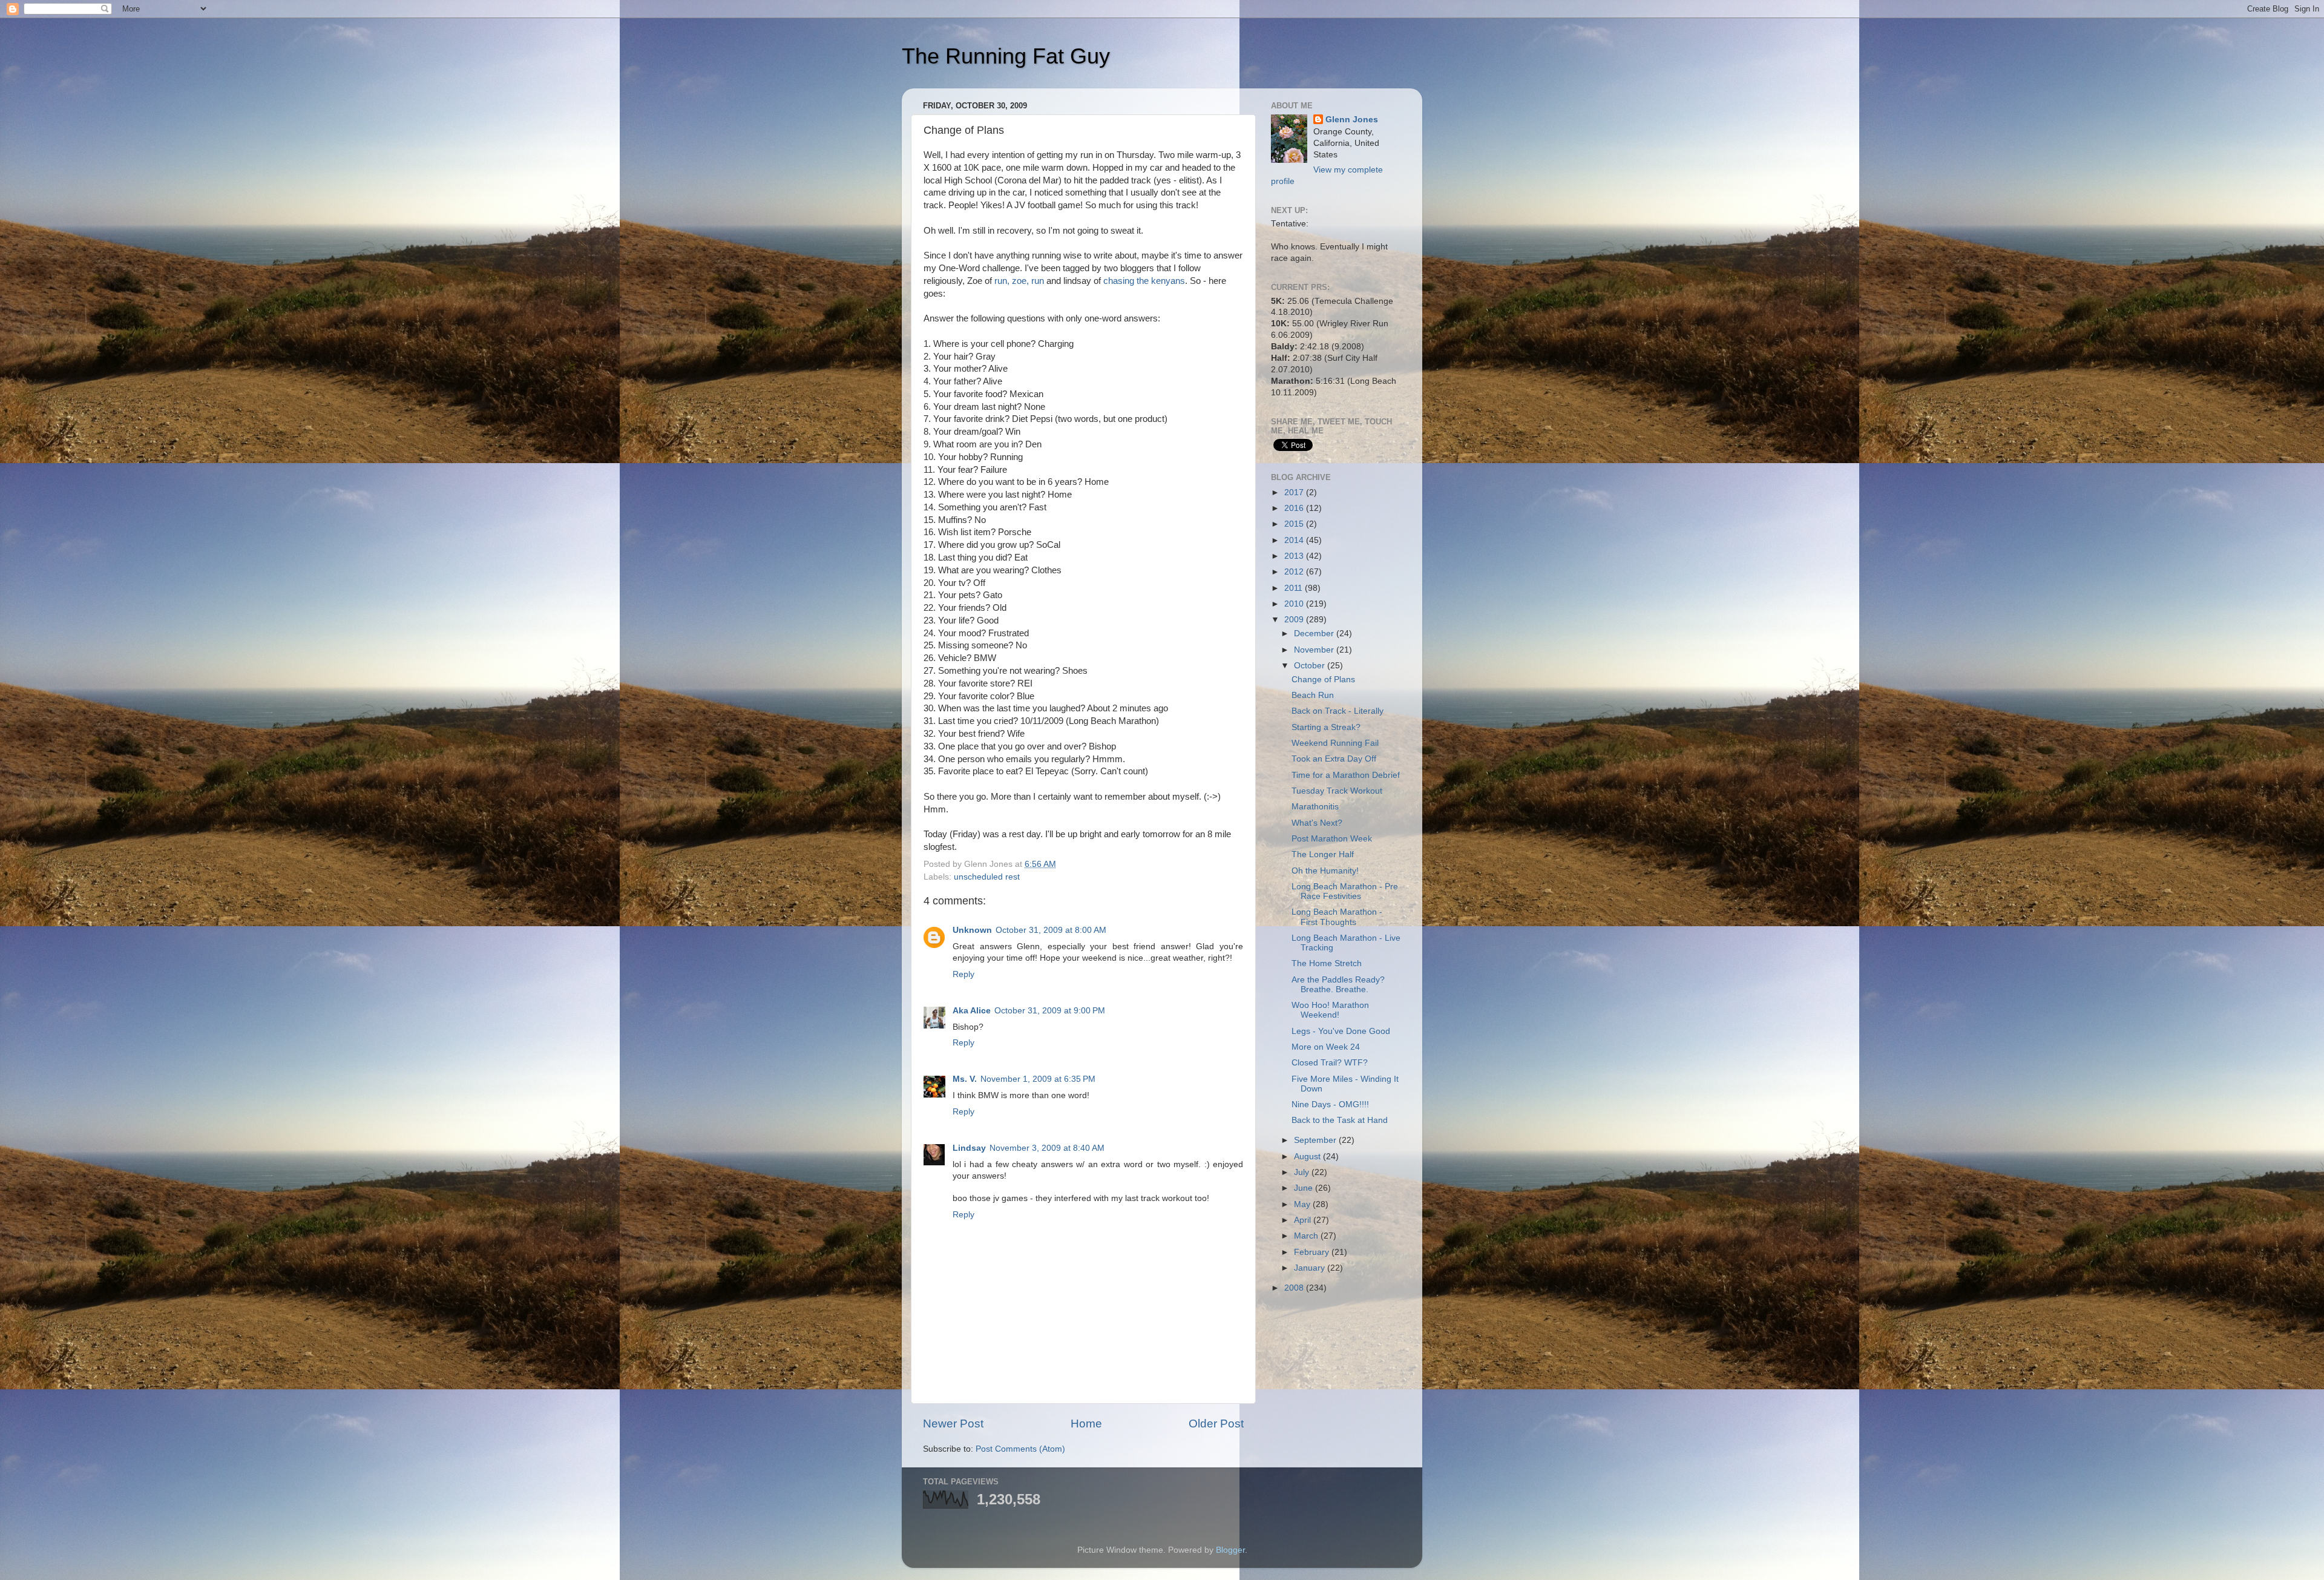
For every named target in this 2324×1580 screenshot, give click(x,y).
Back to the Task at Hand (1340, 1120)
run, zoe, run (1019, 281)
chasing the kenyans (1144, 281)
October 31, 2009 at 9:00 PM (1050, 1011)
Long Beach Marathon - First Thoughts (1337, 917)
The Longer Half (1323, 854)
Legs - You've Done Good (1341, 1031)
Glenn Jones (1352, 120)
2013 (1295, 556)
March (1307, 1236)
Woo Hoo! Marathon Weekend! (1330, 1010)
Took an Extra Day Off (1334, 759)
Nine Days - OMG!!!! (1330, 1104)
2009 (1295, 620)
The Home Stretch (1327, 963)
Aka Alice (972, 1011)
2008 (1295, 1288)
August (1308, 1157)
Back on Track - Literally (1338, 711)
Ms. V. (965, 1079)
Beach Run (1313, 695)
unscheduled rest (987, 877)
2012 (1295, 572)
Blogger (1230, 1550)
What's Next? (1317, 823)
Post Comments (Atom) (1020, 1449)
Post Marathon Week (1332, 839)
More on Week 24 (1326, 1047)
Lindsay (969, 1148)
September (1316, 1140)
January (1311, 1268)
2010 (1295, 604)
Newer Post (953, 1424)
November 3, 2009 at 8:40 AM (1047, 1148)
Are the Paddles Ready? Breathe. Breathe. (1338, 985)
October (1311, 666)
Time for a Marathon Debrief (1346, 775)
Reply (963, 974)
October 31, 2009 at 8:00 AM (1051, 930)
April (1304, 1220)
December (1315, 634)
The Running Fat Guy (1006, 56)
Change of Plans (1323, 680)
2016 (1295, 508)
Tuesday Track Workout (1337, 791)
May (1303, 1204)
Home (1086, 1424)
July (1303, 1172)
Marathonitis (1315, 807)
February (1313, 1252)
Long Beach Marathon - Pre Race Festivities (1345, 891)
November (1315, 650)
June (1305, 1188)
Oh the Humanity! (1325, 871)
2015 (1295, 524)
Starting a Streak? (1326, 727)
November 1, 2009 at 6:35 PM (1038, 1079)
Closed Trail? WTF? (1330, 1063)
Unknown (972, 930)
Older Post (1216, 1424)
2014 (1295, 540)
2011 (1295, 588)
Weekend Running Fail (1335, 743)
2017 (1295, 492)
